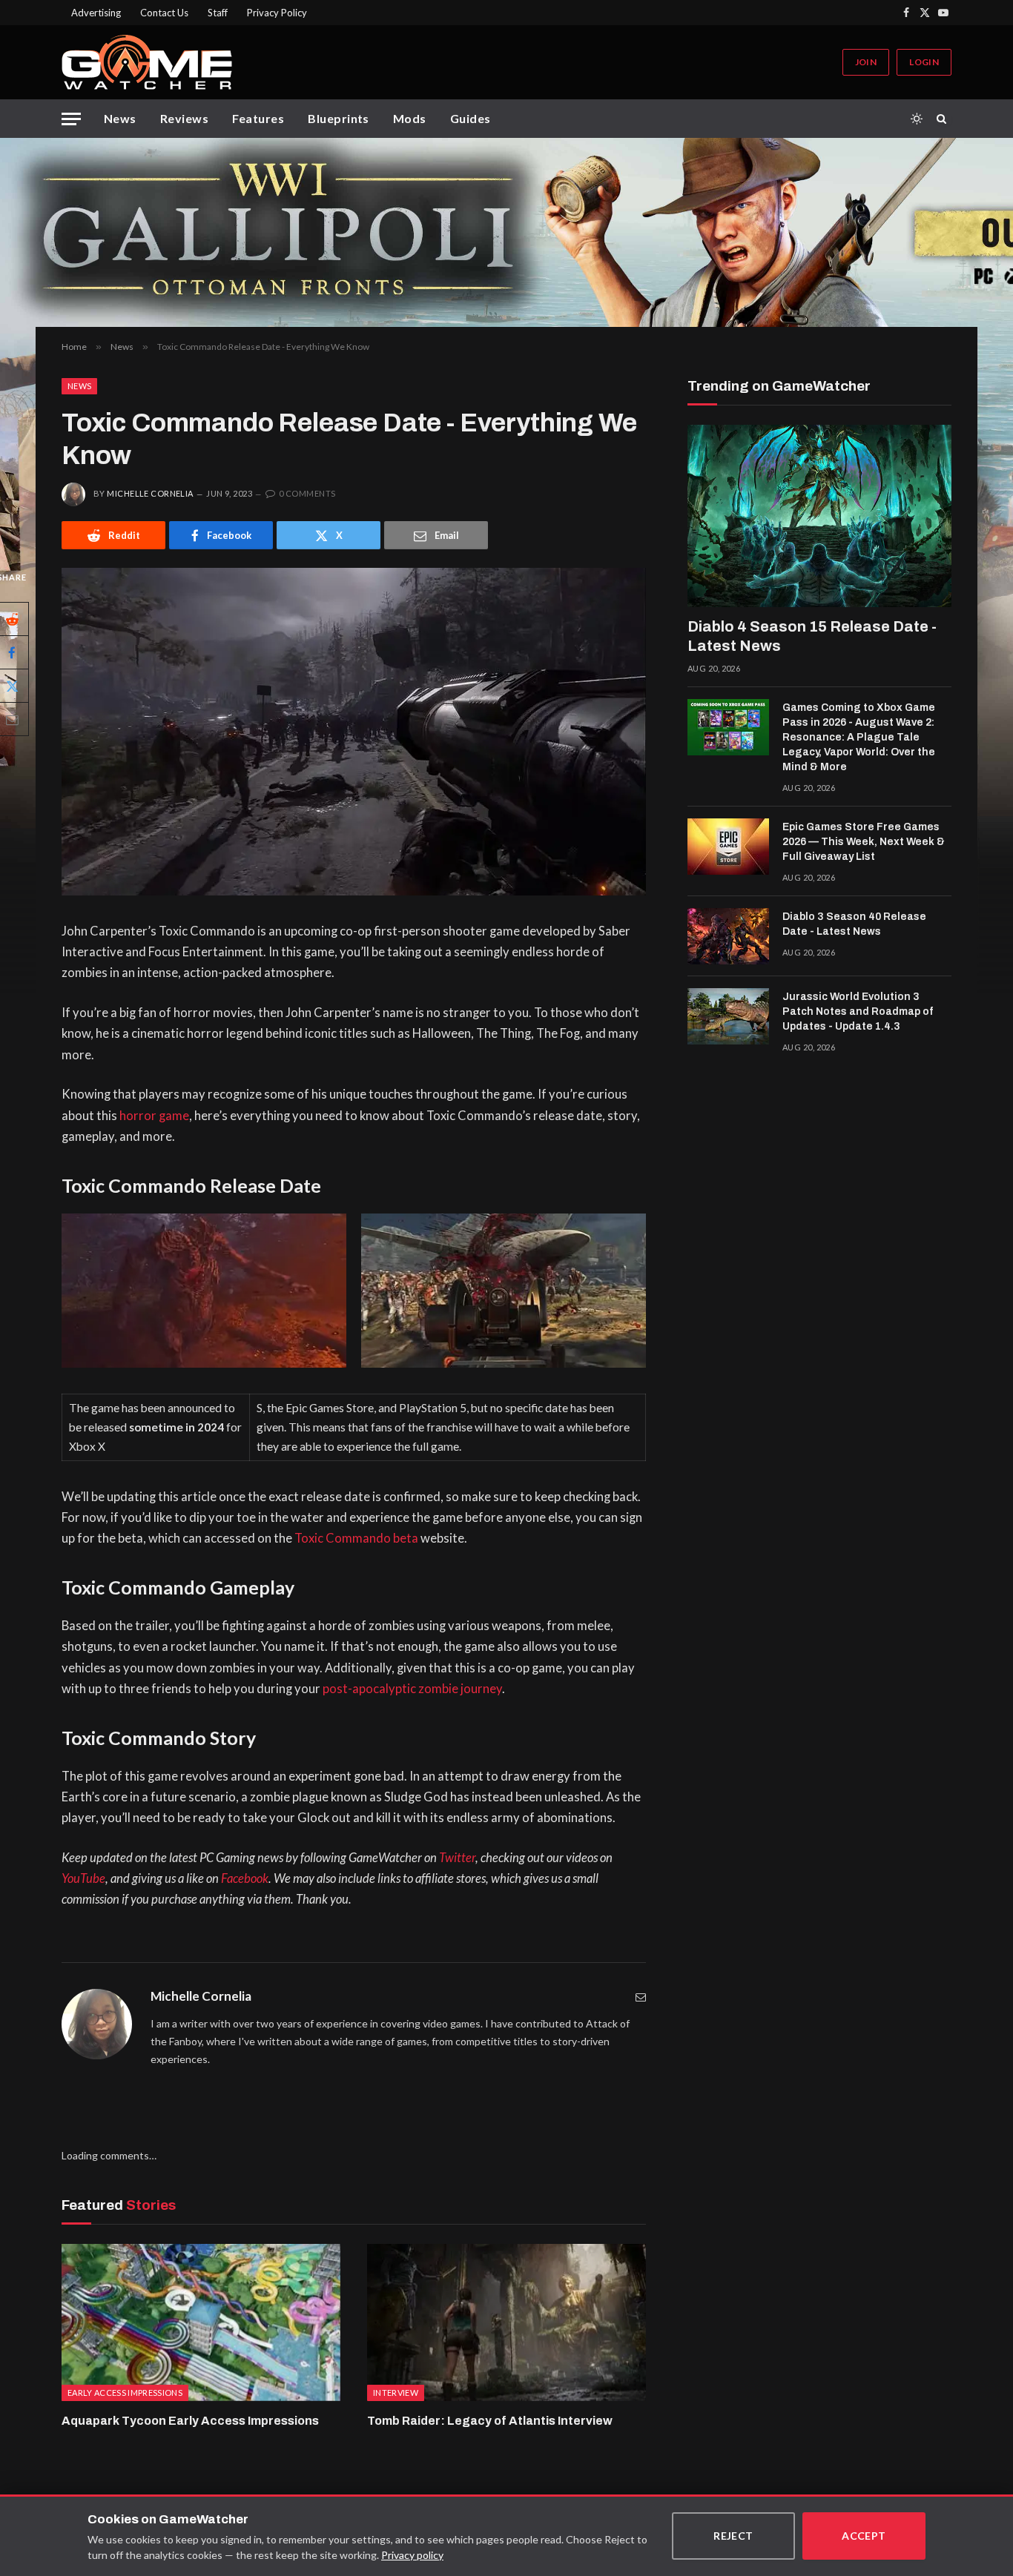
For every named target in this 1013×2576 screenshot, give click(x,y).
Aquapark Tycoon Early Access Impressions (190, 2421)
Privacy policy (412, 2555)
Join (866, 62)
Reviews (184, 118)
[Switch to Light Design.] (917, 119)
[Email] (641, 1997)
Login (924, 62)
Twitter (457, 1858)
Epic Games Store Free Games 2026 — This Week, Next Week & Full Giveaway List (864, 842)
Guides (471, 118)
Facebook (245, 1878)
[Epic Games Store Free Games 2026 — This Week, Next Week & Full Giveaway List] (728, 847)
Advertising (96, 13)
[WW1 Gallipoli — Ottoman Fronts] (506, 232)
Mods (410, 118)
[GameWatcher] (147, 62)
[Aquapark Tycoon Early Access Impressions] (201, 2322)
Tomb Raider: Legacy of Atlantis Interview (490, 2421)
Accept (864, 2536)
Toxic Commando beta (356, 1538)
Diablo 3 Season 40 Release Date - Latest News (854, 924)
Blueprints (339, 118)
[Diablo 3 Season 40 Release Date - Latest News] (728, 936)
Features (258, 118)
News (120, 118)
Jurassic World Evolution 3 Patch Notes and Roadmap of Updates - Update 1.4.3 (858, 1011)
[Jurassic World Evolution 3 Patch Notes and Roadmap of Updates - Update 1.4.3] (728, 1016)
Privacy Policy (277, 13)
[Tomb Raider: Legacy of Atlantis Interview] (506, 2322)
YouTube (83, 1878)
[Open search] (944, 119)
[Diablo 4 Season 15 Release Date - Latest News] (819, 516)
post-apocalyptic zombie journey (412, 1689)
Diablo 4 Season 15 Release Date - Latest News (812, 636)
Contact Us (164, 13)
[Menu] (71, 119)
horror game (154, 1116)
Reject (733, 2536)
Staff (218, 13)
